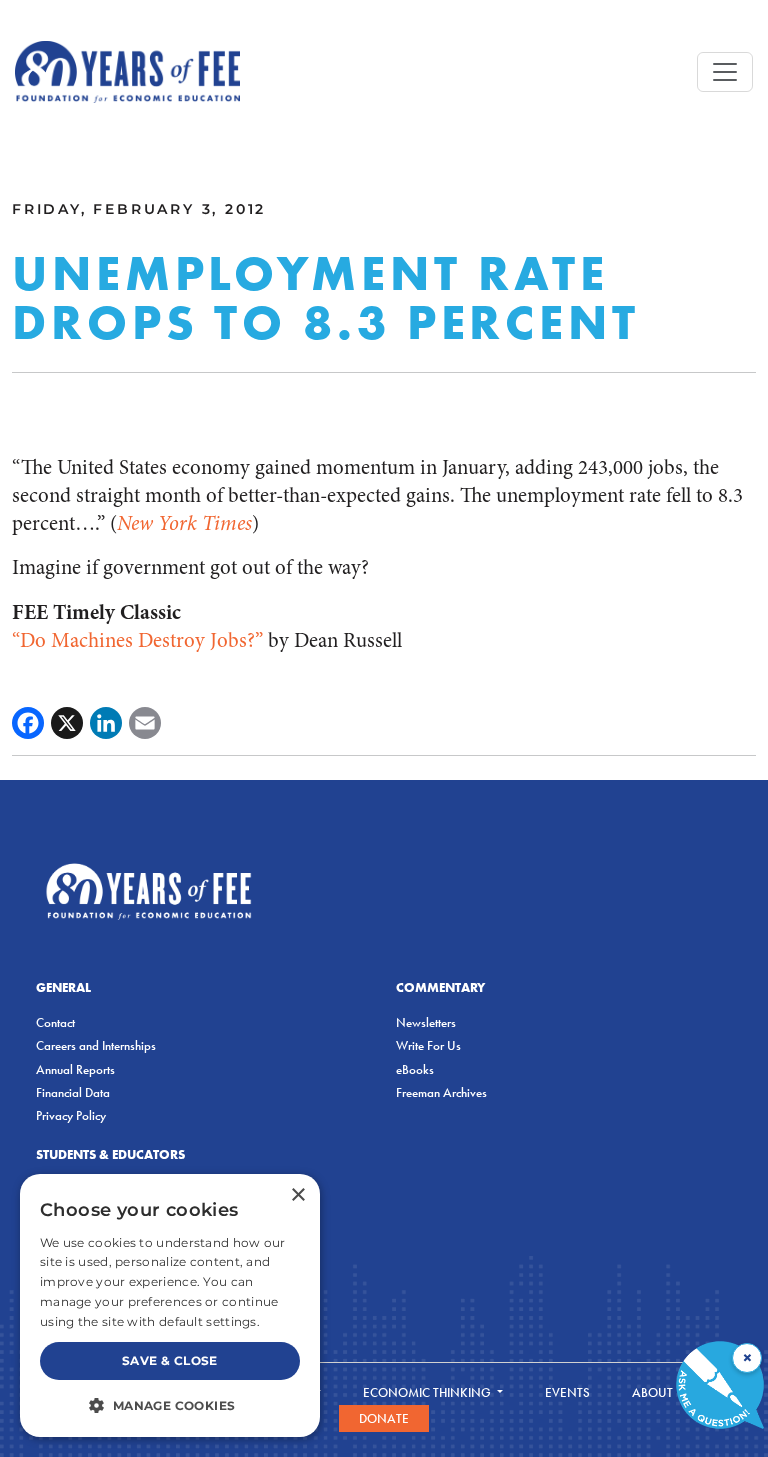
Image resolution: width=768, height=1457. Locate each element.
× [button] (297, 1195)
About (654, 1392)
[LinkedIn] (106, 723)
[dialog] (170, 1305)
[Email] (145, 723)
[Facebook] (28, 723)
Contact (55, 1022)
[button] (170, 1405)
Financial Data (73, 1092)
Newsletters (426, 1022)
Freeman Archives (441, 1092)
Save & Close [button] (170, 1360)
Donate (384, 1418)
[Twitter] (67, 723)
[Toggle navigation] (725, 72)
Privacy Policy (71, 1115)
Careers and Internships (96, 1045)
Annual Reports (75, 1069)
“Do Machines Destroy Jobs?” (137, 640)
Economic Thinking (428, 1392)
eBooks (415, 1069)
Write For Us (428, 1045)
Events (567, 1392)
